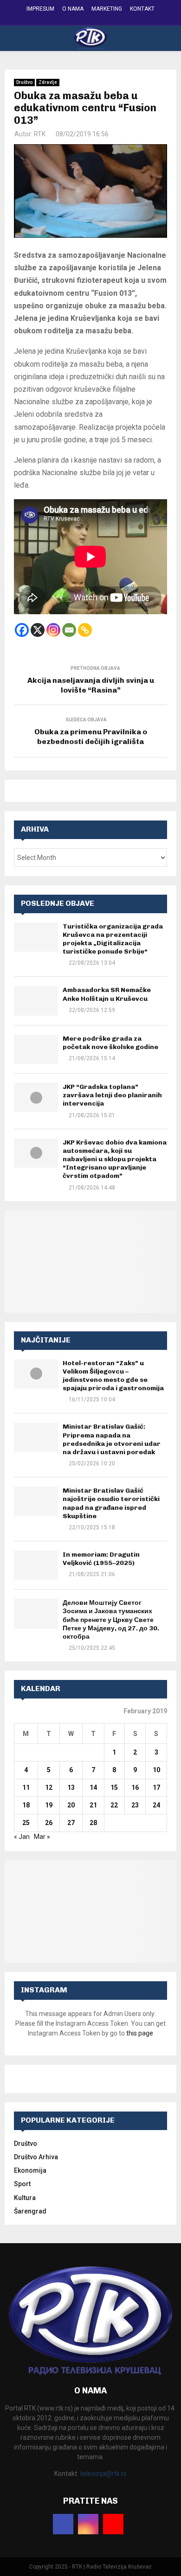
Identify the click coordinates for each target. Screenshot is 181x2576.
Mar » (42, 1837)
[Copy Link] (85, 630)
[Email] (69, 630)
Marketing (107, 9)
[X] (38, 630)
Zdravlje (48, 82)
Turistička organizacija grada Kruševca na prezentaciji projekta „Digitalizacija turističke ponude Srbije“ (113, 939)
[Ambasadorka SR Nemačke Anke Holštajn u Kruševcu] (36, 1001)
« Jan (22, 1837)
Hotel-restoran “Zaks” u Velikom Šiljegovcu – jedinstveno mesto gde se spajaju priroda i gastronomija (113, 1376)
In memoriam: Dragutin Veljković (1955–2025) (101, 1559)
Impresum (40, 9)
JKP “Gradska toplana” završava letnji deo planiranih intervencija (112, 1095)
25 (26, 1823)
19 (49, 1805)
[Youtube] (113, 2524)
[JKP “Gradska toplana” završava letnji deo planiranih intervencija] (36, 1097)
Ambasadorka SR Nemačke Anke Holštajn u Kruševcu (107, 994)
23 (135, 1805)
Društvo (24, 82)
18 (26, 1805)
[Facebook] (22, 630)
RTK (40, 134)
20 (71, 1805)
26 (49, 1823)
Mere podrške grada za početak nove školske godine (110, 1043)
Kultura (25, 2198)
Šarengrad (30, 2211)
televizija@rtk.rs (103, 2474)
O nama (73, 9)
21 (93, 1805)
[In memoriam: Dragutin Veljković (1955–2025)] (36, 1565)
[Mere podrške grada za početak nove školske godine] (36, 1049)
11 (26, 1787)
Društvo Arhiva (36, 2157)
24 (156, 1805)
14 (93, 1787)
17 (156, 1787)
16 (135, 1787)
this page (140, 2033)
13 (71, 1787)
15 (114, 1787)
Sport (22, 2184)
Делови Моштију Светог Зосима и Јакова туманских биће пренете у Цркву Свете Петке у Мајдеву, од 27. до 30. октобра (111, 1620)
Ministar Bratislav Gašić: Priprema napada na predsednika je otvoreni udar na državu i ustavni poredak (112, 1439)
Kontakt (142, 9)
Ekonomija (30, 2170)
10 (156, 1770)
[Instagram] (53, 630)
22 (114, 1805)
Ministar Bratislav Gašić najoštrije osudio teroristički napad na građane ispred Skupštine (111, 1503)
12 (49, 1787)
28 (93, 1823)
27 (71, 1823)
